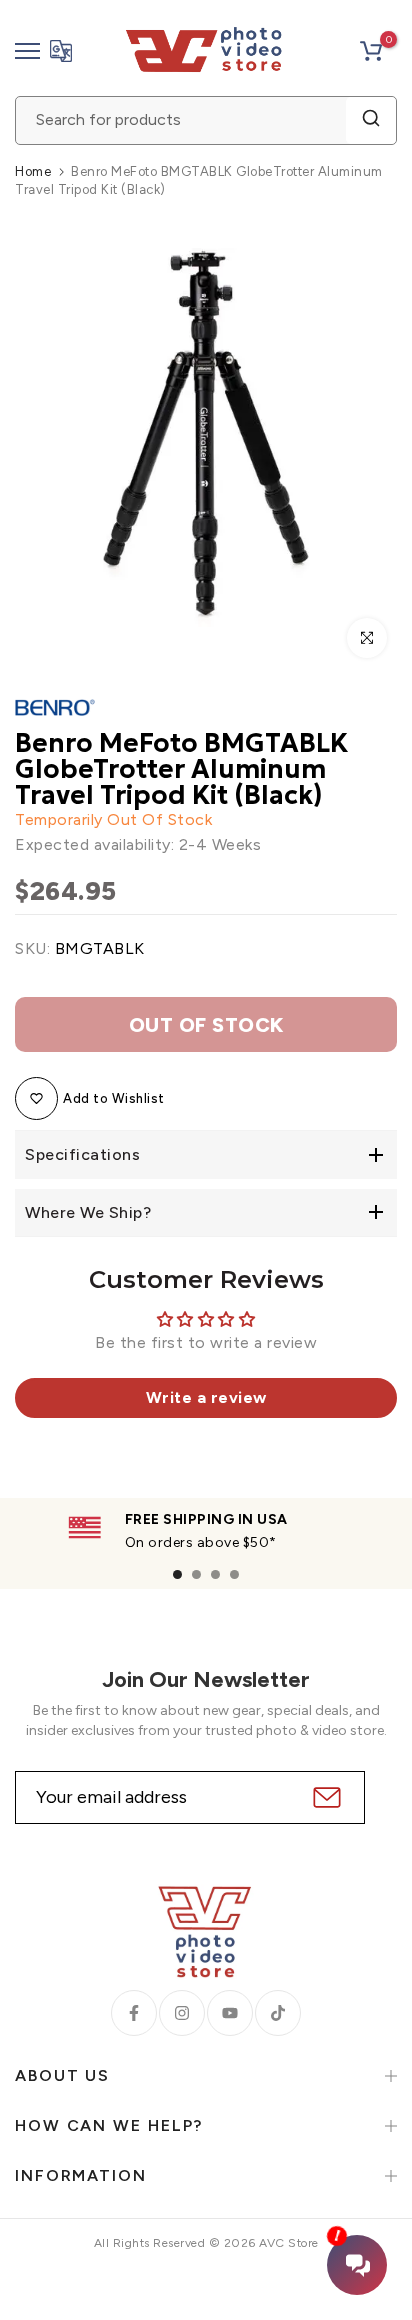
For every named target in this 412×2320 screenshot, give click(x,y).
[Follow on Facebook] (134, 2013)
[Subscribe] (324, 1797)
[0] (371, 51)
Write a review (206, 1397)
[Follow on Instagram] (182, 2013)
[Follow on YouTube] (230, 2013)
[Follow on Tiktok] (278, 2013)
